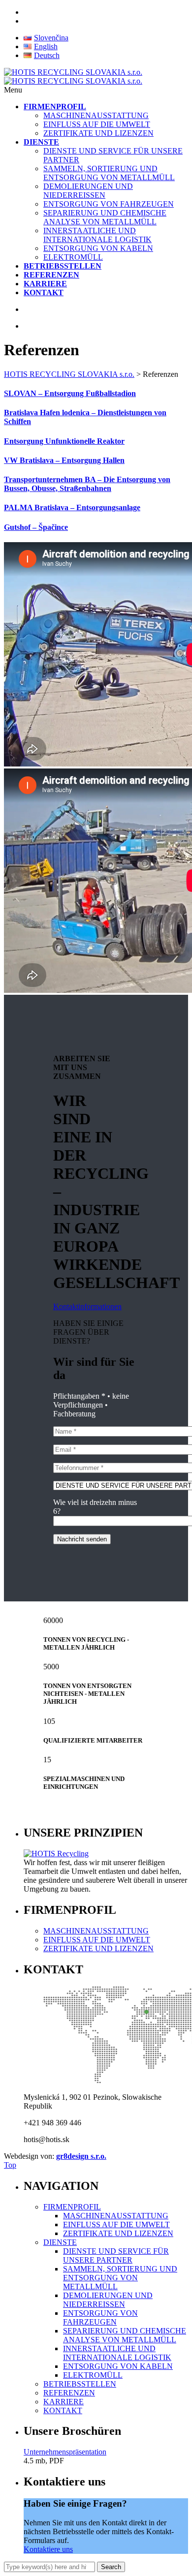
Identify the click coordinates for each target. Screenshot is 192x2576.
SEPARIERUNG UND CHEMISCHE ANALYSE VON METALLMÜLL (105, 217)
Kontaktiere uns (48, 2549)
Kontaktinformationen (87, 1306)
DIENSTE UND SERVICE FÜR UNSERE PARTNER (116, 2255)
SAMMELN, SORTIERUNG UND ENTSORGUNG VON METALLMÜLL (109, 173)
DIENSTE (60, 2242)
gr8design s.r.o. (81, 2156)
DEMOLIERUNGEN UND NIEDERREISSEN (88, 191)
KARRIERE (64, 2402)
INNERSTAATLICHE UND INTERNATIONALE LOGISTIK (97, 235)
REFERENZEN (69, 2393)
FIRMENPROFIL (72, 2207)
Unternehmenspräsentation (65, 2452)
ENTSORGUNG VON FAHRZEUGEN (109, 204)
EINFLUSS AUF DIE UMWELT (97, 124)
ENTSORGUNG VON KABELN (98, 248)
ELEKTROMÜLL (73, 257)
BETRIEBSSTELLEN (80, 2384)
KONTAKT (63, 2410)
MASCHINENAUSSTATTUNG (96, 115)
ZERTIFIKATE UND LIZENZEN (98, 133)
